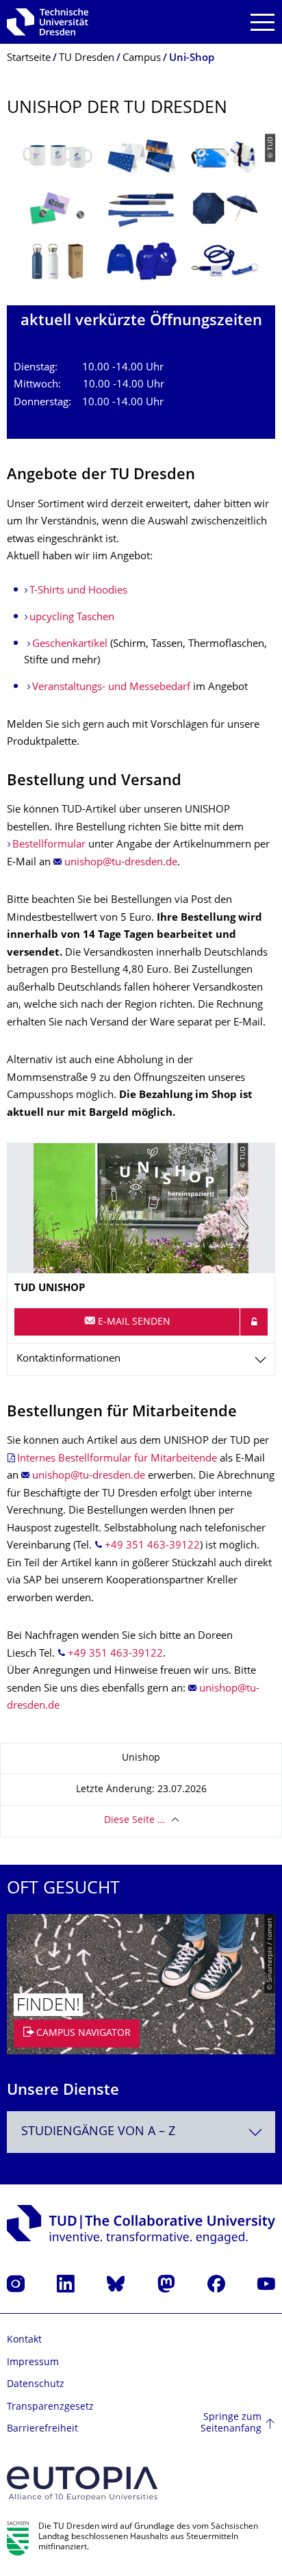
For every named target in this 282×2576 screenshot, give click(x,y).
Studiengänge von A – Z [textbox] (98, 2132)
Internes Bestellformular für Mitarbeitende (117, 1459)
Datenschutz (36, 2385)
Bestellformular (49, 845)
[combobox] (141, 2132)
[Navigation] (262, 22)
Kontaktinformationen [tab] (68, 1359)
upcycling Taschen (72, 618)
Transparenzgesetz (50, 2407)
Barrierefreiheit (42, 2429)
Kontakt (24, 2340)
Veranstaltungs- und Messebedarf (111, 688)
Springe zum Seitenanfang (231, 2424)
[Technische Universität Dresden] (48, 22)
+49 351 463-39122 (152, 1546)
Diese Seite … (134, 1821)
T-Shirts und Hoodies (78, 591)
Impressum (33, 2363)
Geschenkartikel (70, 645)
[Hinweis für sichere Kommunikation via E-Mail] (254, 1322)
